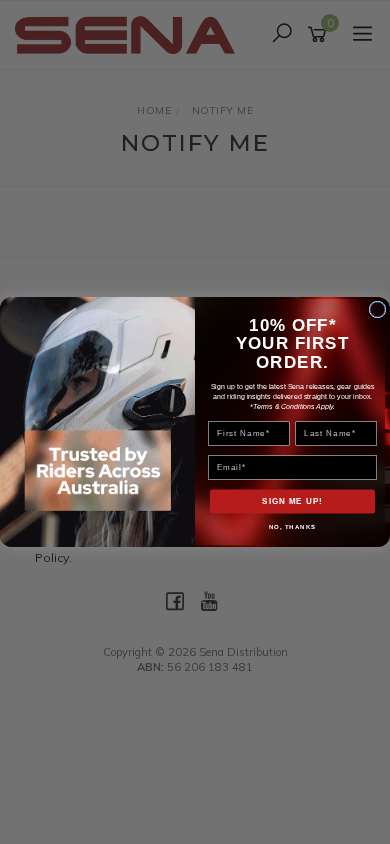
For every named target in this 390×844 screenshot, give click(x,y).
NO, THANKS (293, 526)
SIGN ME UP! (292, 501)
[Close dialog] (377, 309)
